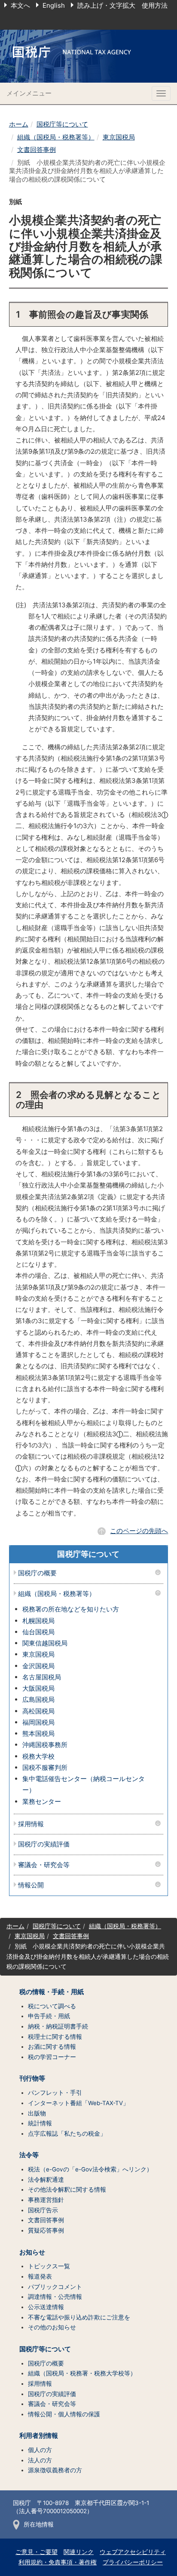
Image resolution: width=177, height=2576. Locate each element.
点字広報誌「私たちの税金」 (67, 2134)
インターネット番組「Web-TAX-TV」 (78, 2103)
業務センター (42, 1801)
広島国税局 (38, 1699)
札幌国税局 (38, 1621)
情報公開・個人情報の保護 (64, 2414)
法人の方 (40, 2460)
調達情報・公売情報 (55, 2297)
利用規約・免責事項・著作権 (58, 2562)
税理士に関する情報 (55, 2037)
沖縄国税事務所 (45, 1745)
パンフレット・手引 (55, 2093)
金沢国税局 (38, 1666)
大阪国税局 (38, 1688)
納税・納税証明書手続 (58, 2026)
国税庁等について (62, 124)
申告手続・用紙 (49, 2016)
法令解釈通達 (46, 2180)
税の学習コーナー (52, 2057)
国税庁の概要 (37, 1573)
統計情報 (40, 2123)
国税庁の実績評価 (44, 1845)
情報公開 (31, 1885)
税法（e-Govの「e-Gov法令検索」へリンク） (90, 2169)
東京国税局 (119, 137)
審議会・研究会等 (44, 1865)
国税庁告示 (43, 2210)
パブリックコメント (55, 2287)
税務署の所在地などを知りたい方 (71, 1609)
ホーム (19, 124)
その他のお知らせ (52, 2327)
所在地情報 (39, 2524)
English (54, 5)
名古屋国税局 (42, 1677)
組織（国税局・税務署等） (56, 137)
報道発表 (40, 2276)
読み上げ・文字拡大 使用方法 (122, 5)
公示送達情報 (46, 2307)
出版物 (37, 2113)
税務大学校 (38, 1756)
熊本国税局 (38, 1733)
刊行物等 (32, 2078)
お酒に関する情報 (52, 2047)
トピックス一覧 (49, 2266)
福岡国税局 (38, 1722)
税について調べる (52, 2006)
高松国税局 (38, 1711)
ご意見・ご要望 (37, 2552)
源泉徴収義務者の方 (55, 2470)
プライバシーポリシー (133, 2562)
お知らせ (32, 2252)
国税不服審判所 (45, 1767)
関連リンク (79, 2552)
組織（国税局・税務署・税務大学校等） (82, 2373)
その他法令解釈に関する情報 (67, 2189)
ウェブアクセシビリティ (133, 2552)
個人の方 (40, 2450)
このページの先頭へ (139, 1531)
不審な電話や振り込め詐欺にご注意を (79, 2317)
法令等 (29, 2155)
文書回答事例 (37, 150)
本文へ (20, 5)
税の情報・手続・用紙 (52, 1992)
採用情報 (31, 1824)
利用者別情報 (39, 2436)
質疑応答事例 (46, 2230)
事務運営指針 (46, 2200)
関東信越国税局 (45, 1643)
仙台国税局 (38, 1632)
